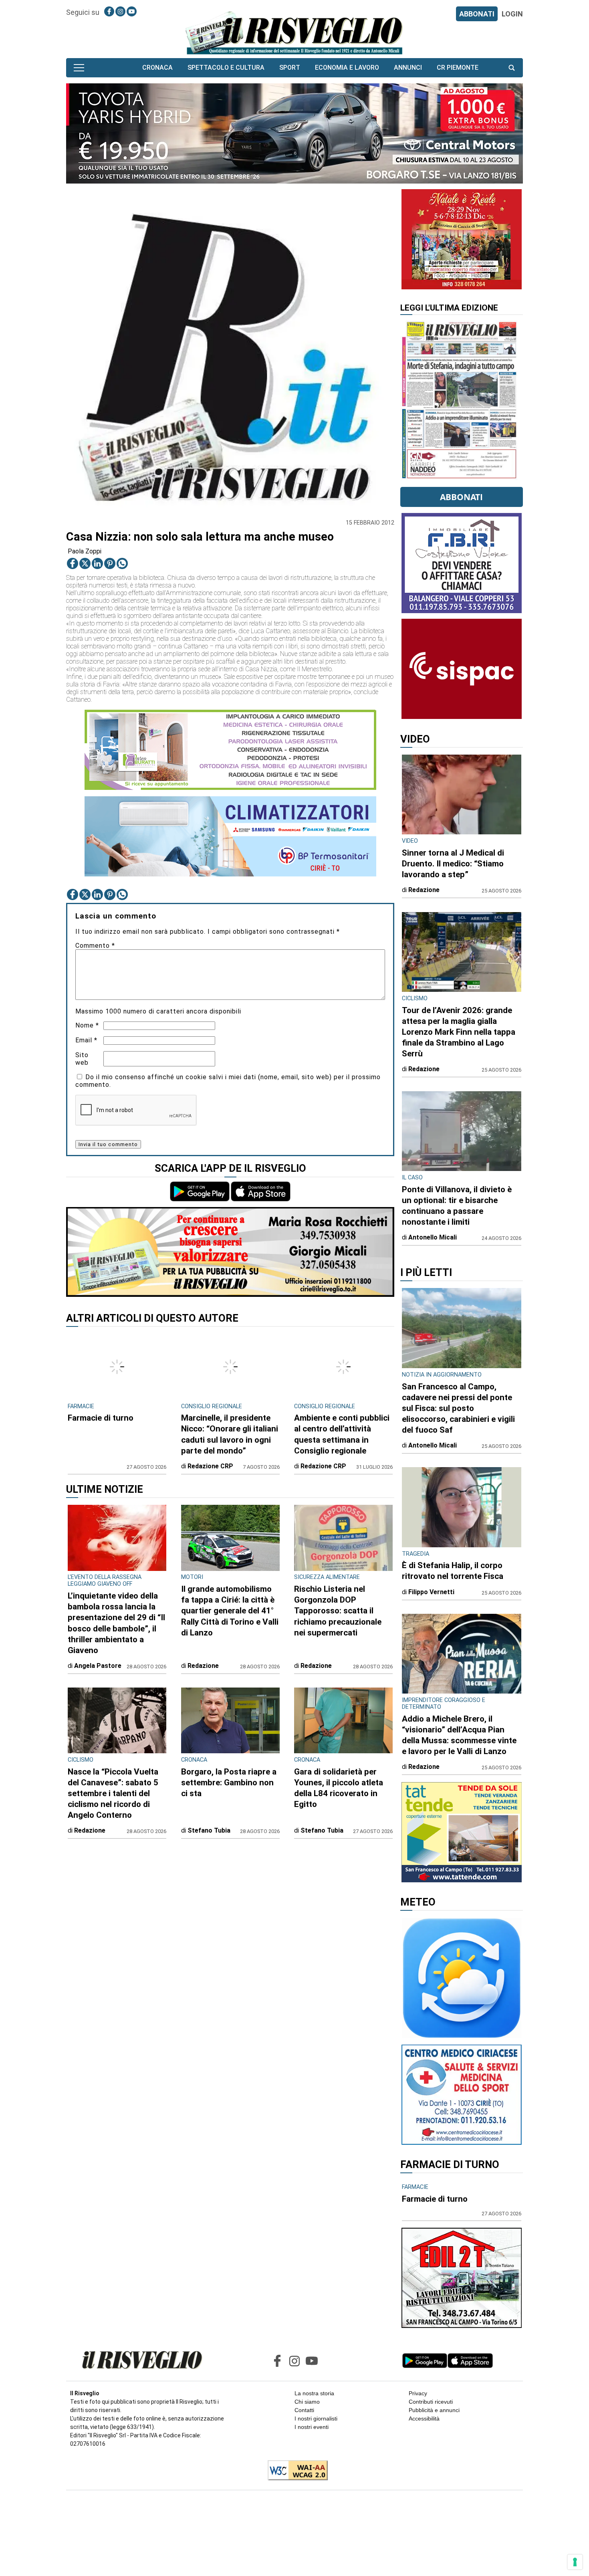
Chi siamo (307, 2402)
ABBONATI (477, 14)
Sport (290, 68)
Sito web (82, 1059)
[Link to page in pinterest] (110, 563)
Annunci (408, 68)
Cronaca (157, 68)
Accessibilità (424, 2419)
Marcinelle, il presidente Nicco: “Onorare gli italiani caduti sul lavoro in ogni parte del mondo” (230, 1434)
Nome (87, 1025)
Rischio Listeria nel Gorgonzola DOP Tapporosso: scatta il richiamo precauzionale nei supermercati (338, 1611)
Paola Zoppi (85, 551)
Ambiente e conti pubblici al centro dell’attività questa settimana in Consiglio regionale (342, 1434)
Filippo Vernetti (431, 1592)
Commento (95, 946)
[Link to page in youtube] (132, 11)
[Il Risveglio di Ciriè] (294, 32)
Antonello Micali (433, 1237)
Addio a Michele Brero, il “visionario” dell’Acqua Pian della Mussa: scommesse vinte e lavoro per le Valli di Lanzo (459, 1735)
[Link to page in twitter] (85, 563)
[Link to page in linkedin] (97, 563)
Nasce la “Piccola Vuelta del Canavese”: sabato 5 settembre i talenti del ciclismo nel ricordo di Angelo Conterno (113, 1793)
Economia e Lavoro (347, 68)
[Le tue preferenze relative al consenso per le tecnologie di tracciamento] (575, 2562)
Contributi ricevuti (431, 2402)
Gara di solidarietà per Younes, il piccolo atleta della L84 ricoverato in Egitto (339, 1788)
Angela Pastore (98, 1666)
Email (86, 1040)
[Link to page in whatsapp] (122, 563)
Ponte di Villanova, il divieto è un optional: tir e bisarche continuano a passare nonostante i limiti (457, 1206)
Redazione (203, 1666)
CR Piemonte (458, 68)
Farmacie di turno (101, 1418)
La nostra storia (314, 2393)
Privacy (418, 2393)
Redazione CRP (210, 1466)
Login (512, 14)
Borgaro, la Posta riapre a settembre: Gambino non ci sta (229, 1783)
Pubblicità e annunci (434, 2410)
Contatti (304, 2410)
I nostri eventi (312, 2427)
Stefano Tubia (209, 1830)
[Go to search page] (512, 68)
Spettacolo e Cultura (226, 68)
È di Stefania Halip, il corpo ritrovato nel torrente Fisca (453, 1571)
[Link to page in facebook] (109, 11)
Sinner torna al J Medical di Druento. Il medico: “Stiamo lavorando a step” (453, 864)
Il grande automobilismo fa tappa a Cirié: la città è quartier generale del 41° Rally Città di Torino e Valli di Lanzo (230, 1611)
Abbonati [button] (461, 497)
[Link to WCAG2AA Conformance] (295, 2471)
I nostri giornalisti (316, 2419)
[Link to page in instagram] (120, 11)
